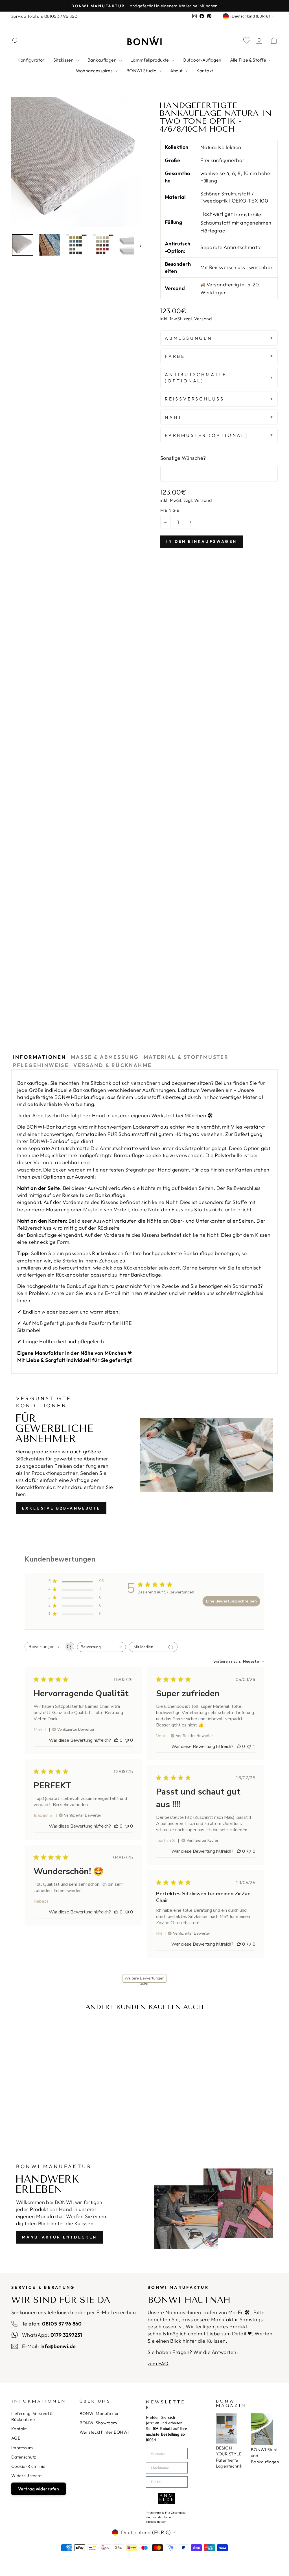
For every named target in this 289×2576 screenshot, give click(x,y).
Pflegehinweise (41, 1065)
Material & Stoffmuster (186, 1057)
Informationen (40, 1057)
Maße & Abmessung (105, 1057)
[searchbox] (44, 1647)
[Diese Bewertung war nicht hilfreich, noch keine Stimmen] (127, 1740)
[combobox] (101, 1647)
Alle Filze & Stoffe (249, 60)
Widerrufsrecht (26, 2476)
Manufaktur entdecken (60, 2237)
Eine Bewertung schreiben (231, 1601)
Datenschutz (24, 2457)
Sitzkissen (64, 60)
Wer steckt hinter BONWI (104, 2432)
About (177, 71)
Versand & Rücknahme (113, 1065)
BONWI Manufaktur (99, 2413)
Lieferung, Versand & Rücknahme (32, 2416)
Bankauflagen (103, 60)
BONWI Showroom (98, 2423)
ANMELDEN (167, 2499)
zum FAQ (158, 2363)
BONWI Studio (142, 71)
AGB (16, 2438)
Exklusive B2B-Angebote (61, 1508)
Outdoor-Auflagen (202, 60)
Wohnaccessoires (95, 71)
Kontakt (205, 71)
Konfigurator (31, 60)
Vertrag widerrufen (39, 2489)
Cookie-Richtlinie (28, 2466)
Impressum (22, 2448)
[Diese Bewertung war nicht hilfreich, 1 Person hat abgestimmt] (249, 1747)
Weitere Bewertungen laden (144, 1979)
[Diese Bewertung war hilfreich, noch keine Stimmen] (116, 1740)
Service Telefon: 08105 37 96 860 (44, 16)
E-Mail (113, 1293)
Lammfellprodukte (150, 60)
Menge (170, 510)
